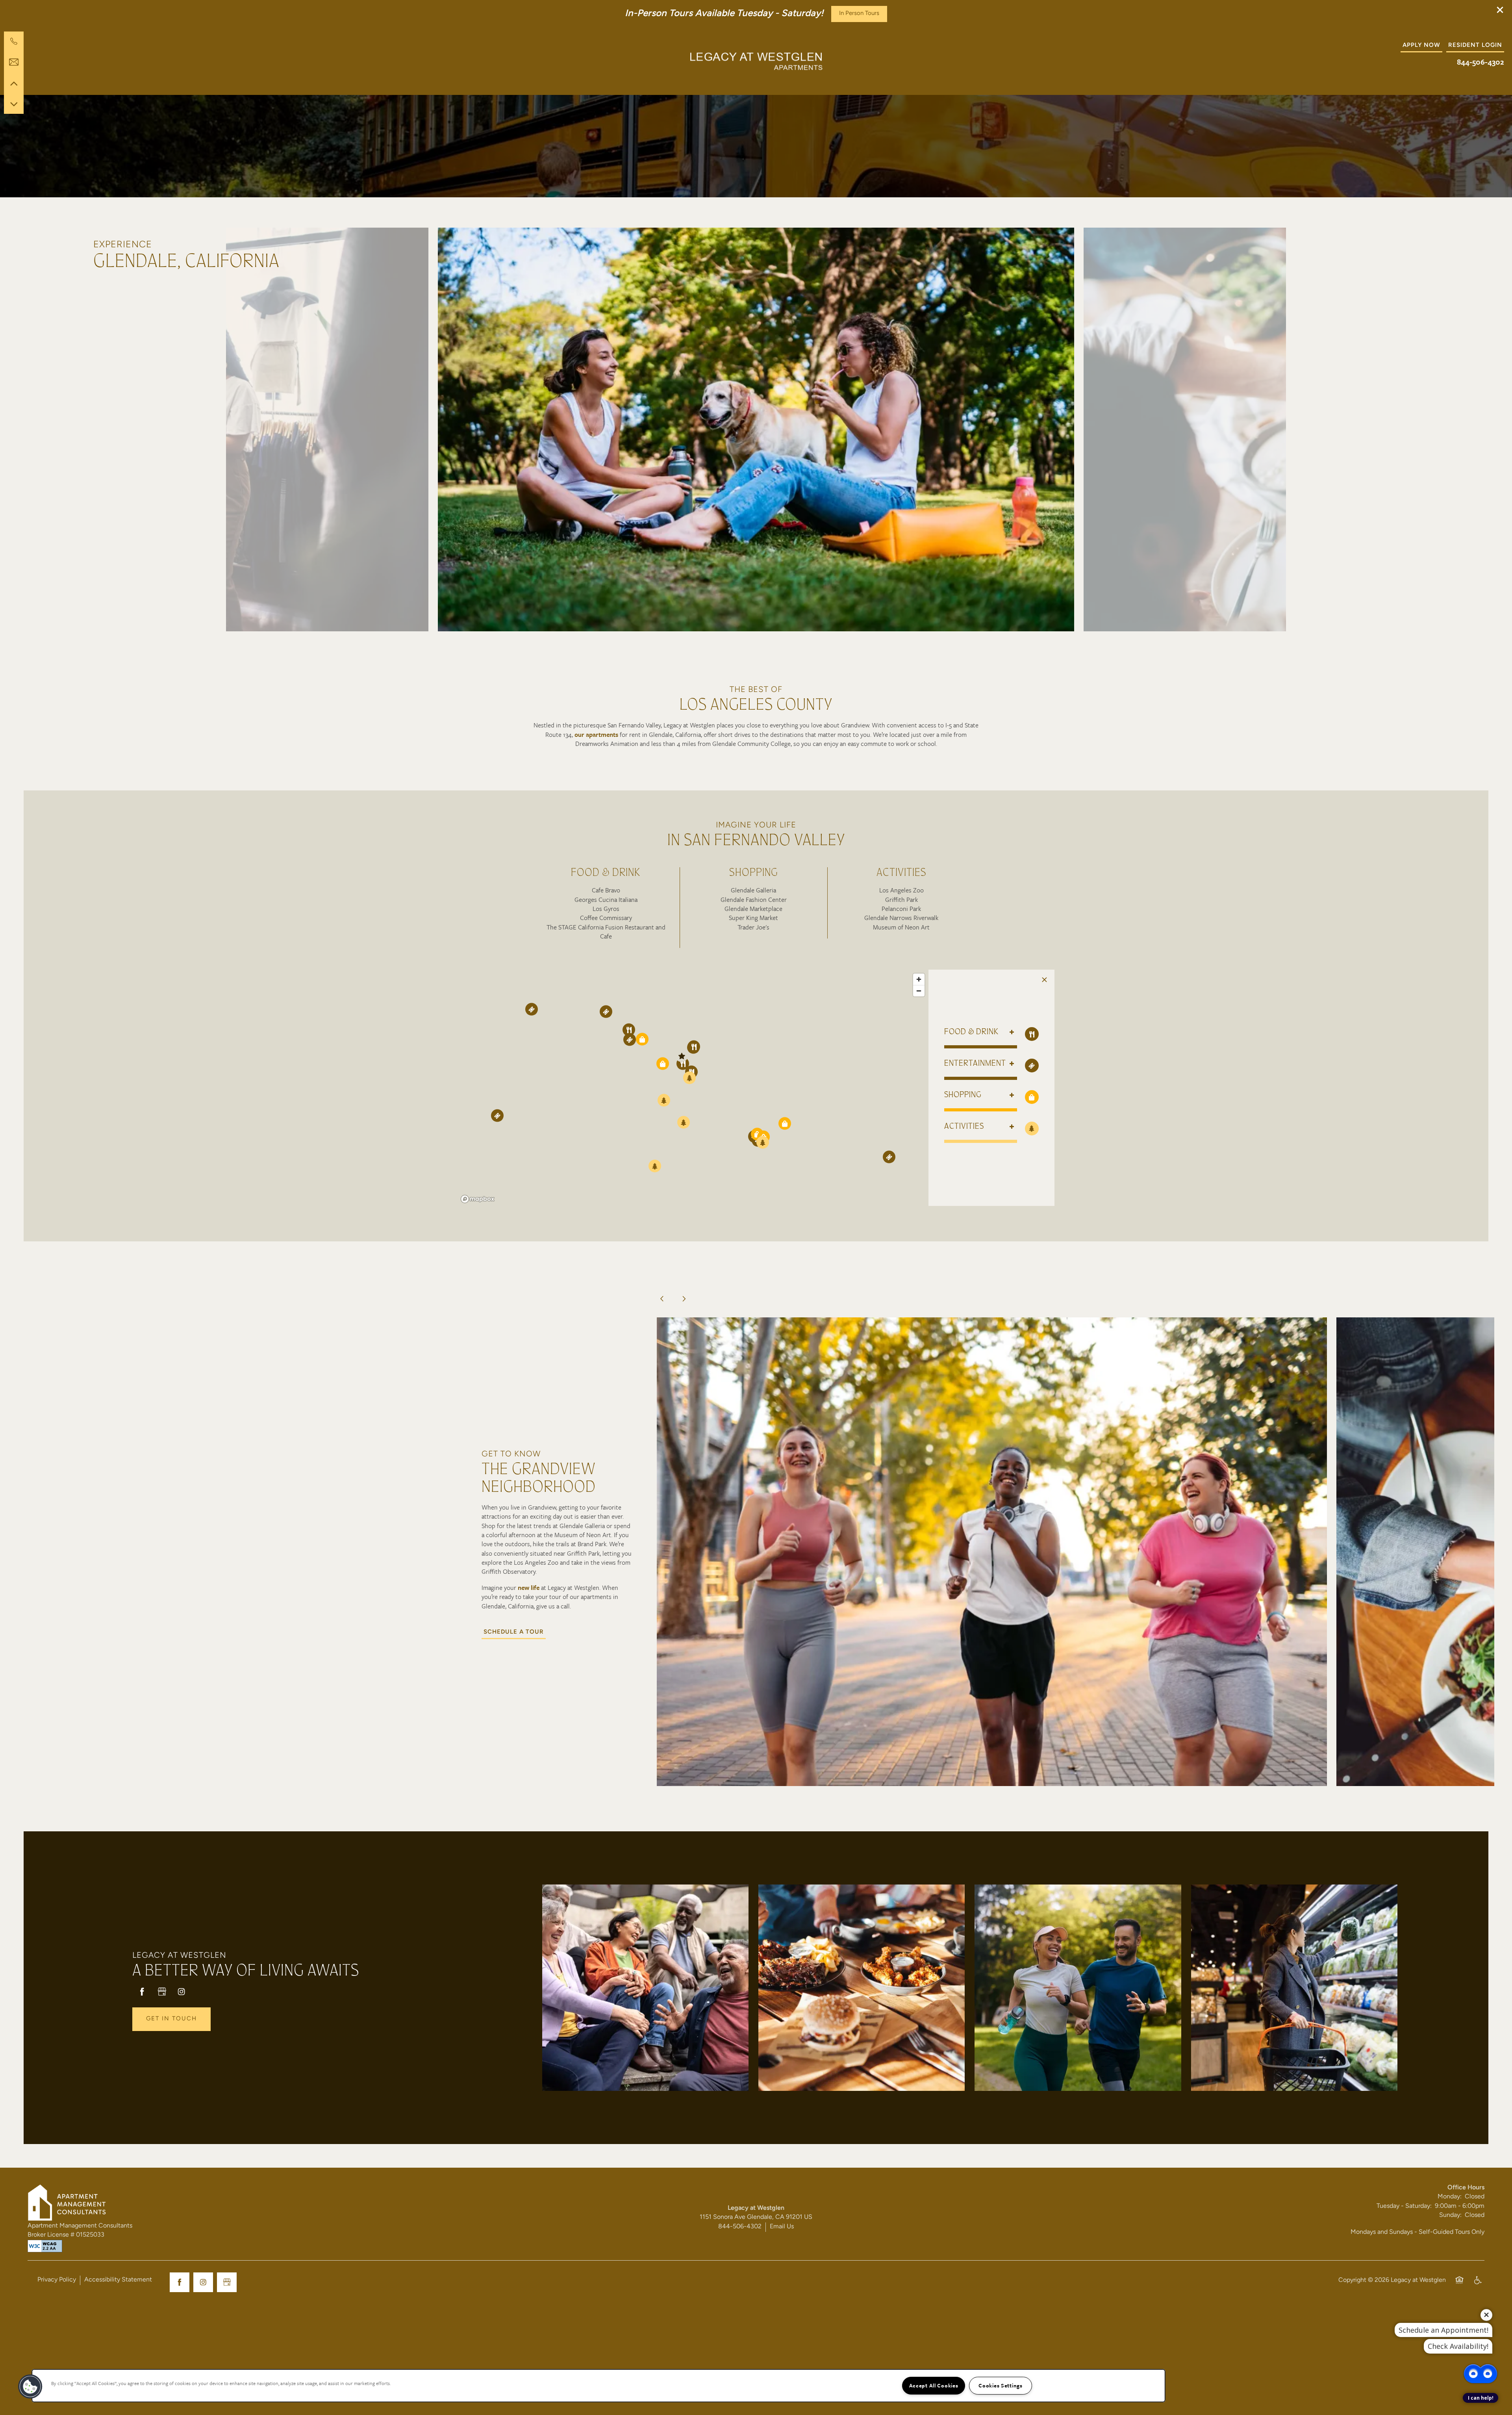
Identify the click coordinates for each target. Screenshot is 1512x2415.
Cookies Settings (1001, 2385)
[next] (684, 1299)
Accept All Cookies (934, 2385)
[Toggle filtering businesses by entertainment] (1032, 1066)
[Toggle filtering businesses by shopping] (1032, 1097)
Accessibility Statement (118, 2280)
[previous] (662, 1299)
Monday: (1450, 2197)
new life (529, 1588)
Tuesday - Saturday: (1404, 2206)
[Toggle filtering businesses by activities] (1032, 1129)
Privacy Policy (57, 2280)
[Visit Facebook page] (142, 1992)
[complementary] (1480, 2354)
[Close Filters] (1044, 980)
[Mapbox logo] (478, 1199)
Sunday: (1450, 2215)
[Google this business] (162, 1992)
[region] (693, 1088)
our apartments (596, 735)
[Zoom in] (919, 979)
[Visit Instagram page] (182, 1992)
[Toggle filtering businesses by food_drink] (1032, 1034)
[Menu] (14, 46)
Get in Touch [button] (171, 2019)
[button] (1500, 10)
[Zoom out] (919, 991)
